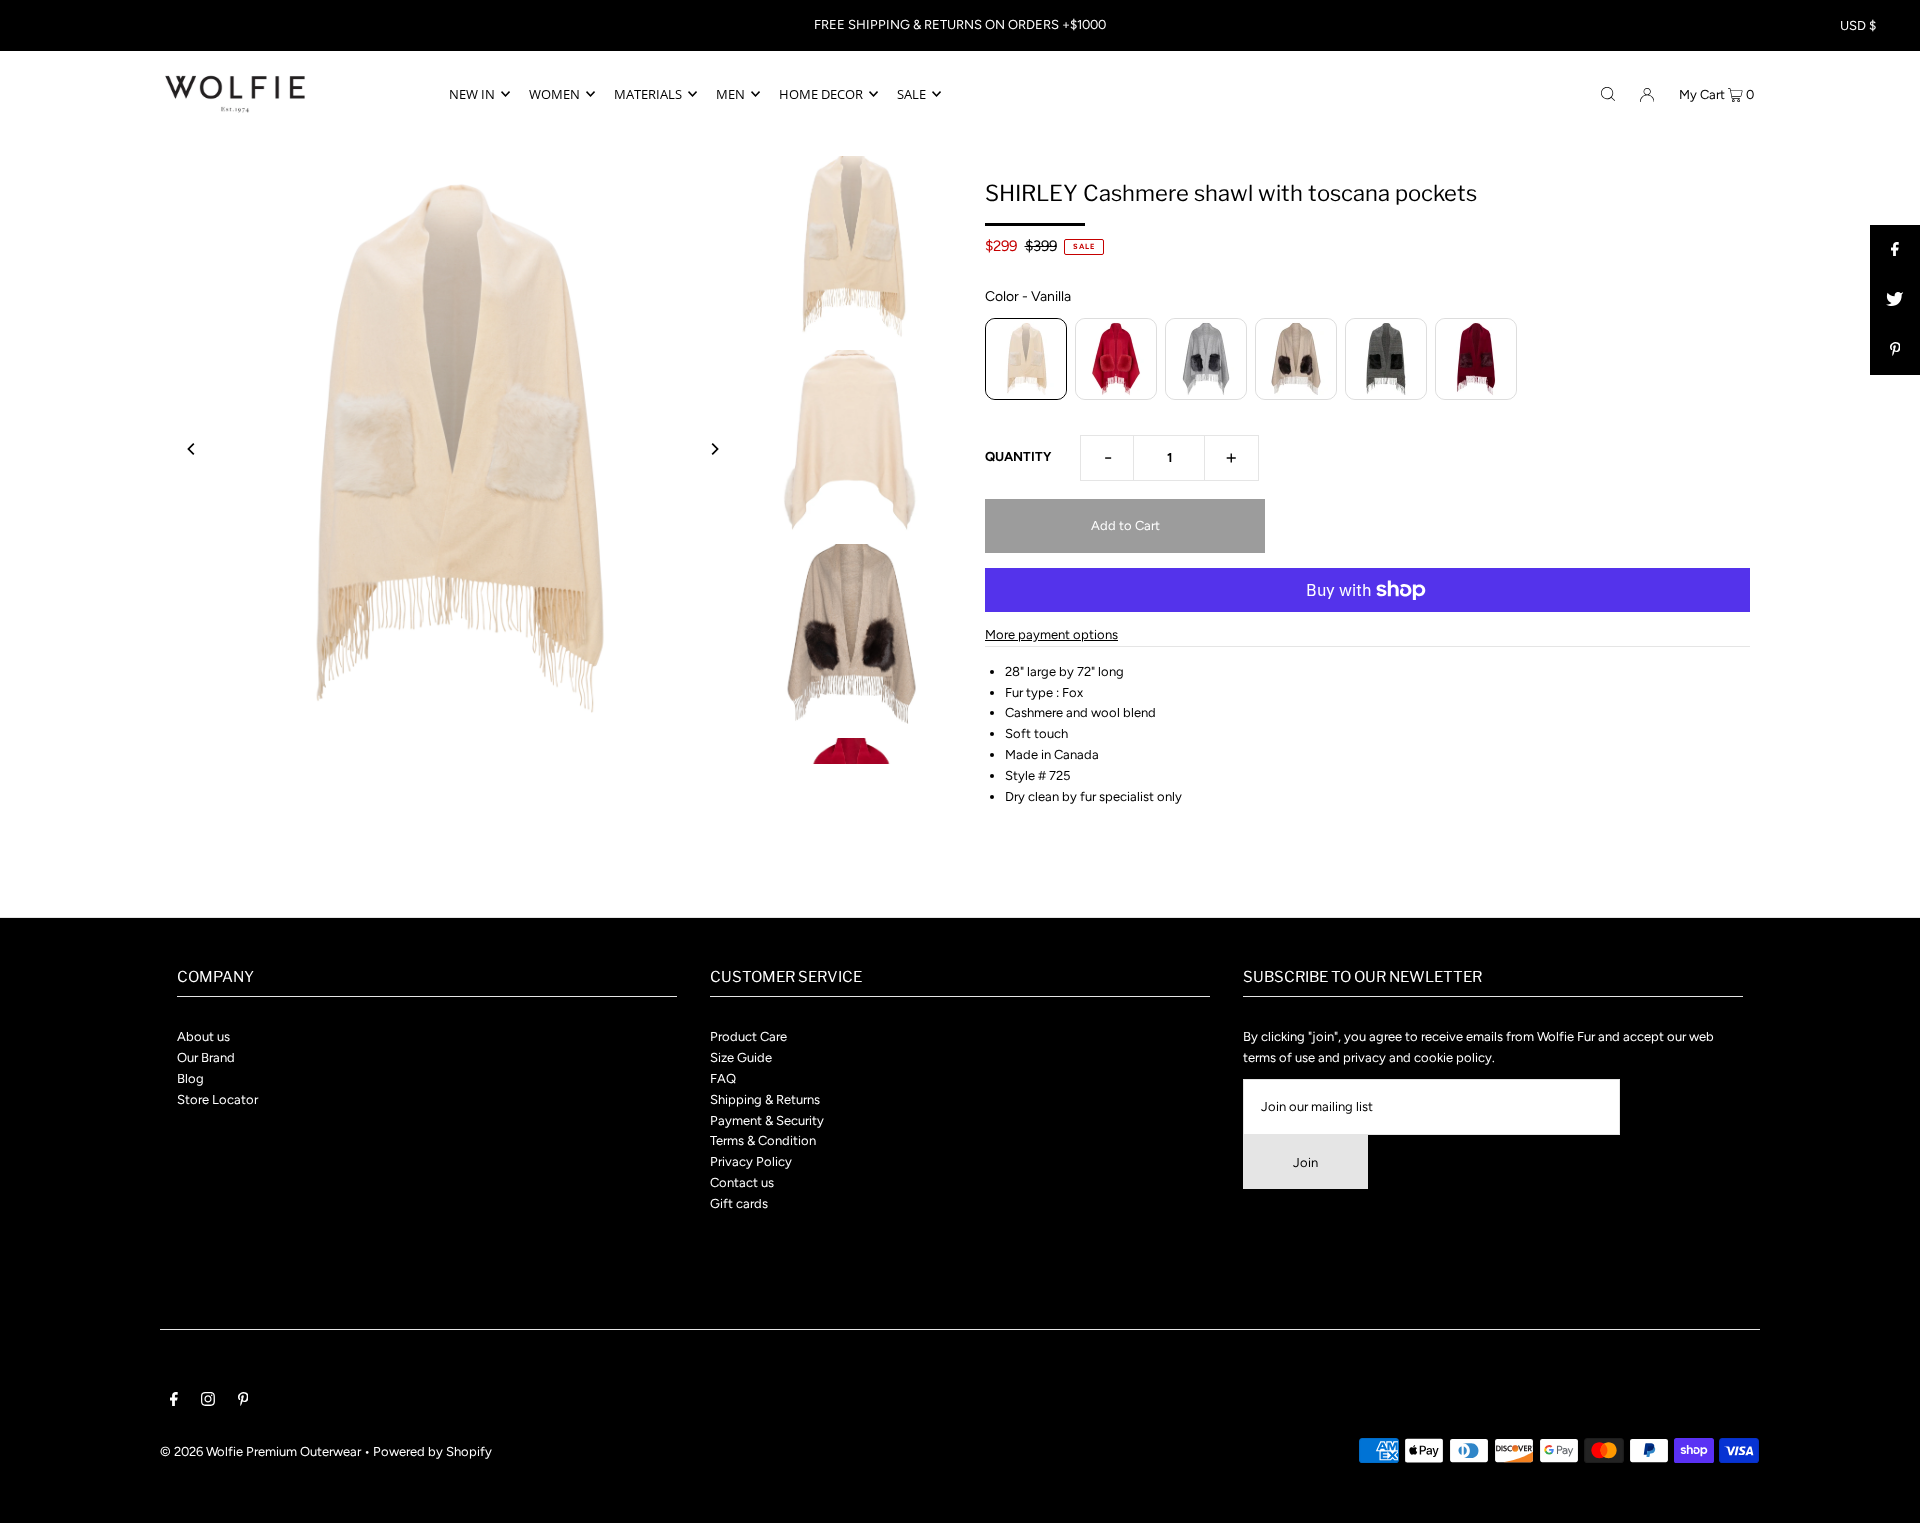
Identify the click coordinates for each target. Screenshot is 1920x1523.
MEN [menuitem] (730, 94)
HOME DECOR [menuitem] (821, 94)
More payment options (1051, 634)
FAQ (723, 1078)
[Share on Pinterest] (1895, 350)
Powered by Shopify (432, 1451)
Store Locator (217, 1099)
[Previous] (192, 449)
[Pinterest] (243, 1402)
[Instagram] (208, 1402)
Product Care (748, 1036)
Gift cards (739, 1203)
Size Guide (741, 1057)
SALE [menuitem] (911, 94)
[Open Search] (1608, 93)
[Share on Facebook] (1895, 250)
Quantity (1018, 456)
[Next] (714, 449)
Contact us (742, 1182)
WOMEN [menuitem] (554, 94)
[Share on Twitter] (1895, 300)
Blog (190, 1078)
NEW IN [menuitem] (472, 94)
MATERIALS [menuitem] (648, 94)
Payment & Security (767, 1120)
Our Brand (206, 1057)
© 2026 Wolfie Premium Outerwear (260, 1451)
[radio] (1026, 359)
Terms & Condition (763, 1140)
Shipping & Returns (765, 1099)
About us (203, 1036)
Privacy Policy (751, 1161)
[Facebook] (174, 1402)
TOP (1885, 1493)
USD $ (1858, 25)
